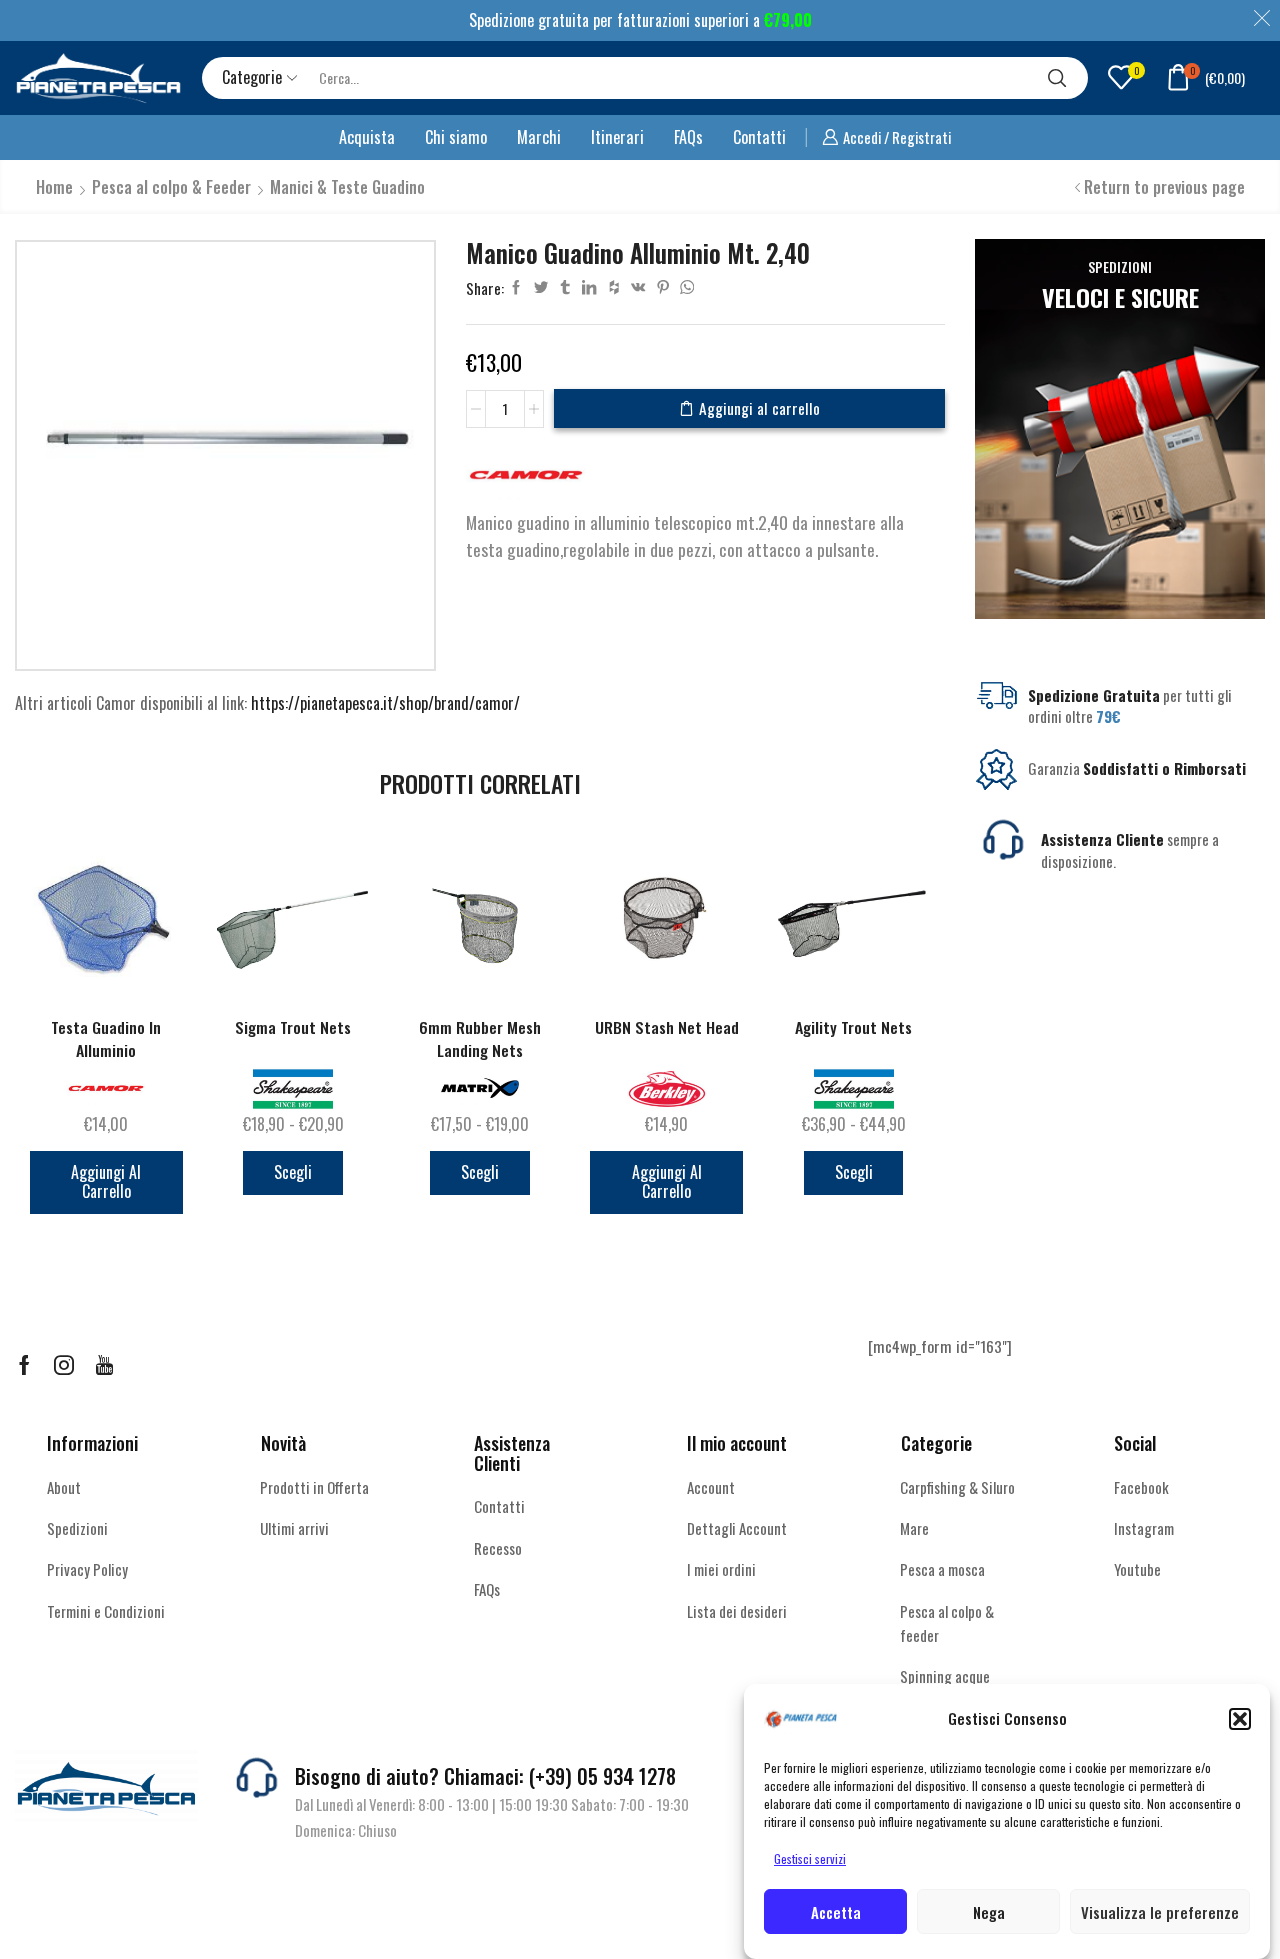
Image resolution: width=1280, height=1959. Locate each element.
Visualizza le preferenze (1160, 1912)
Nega (989, 1912)
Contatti (759, 137)
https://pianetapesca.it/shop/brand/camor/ (385, 703)
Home (54, 187)
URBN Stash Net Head (667, 1027)
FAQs (688, 137)
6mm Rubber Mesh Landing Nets (480, 1039)
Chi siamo (456, 137)
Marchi (539, 137)
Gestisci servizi (810, 1858)
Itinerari (617, 137)
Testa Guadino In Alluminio (106, 1039)
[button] (1240, 1719)
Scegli (293, 1172)
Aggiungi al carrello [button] (106, 1181)
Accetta (836, 1912)
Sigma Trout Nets (293, 1027)
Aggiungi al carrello (759, 408)
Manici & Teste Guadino (347, 187)
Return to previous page (1164, 187)
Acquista (367, 137)
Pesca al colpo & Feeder (171, 187)
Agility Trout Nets (853, 1027)
